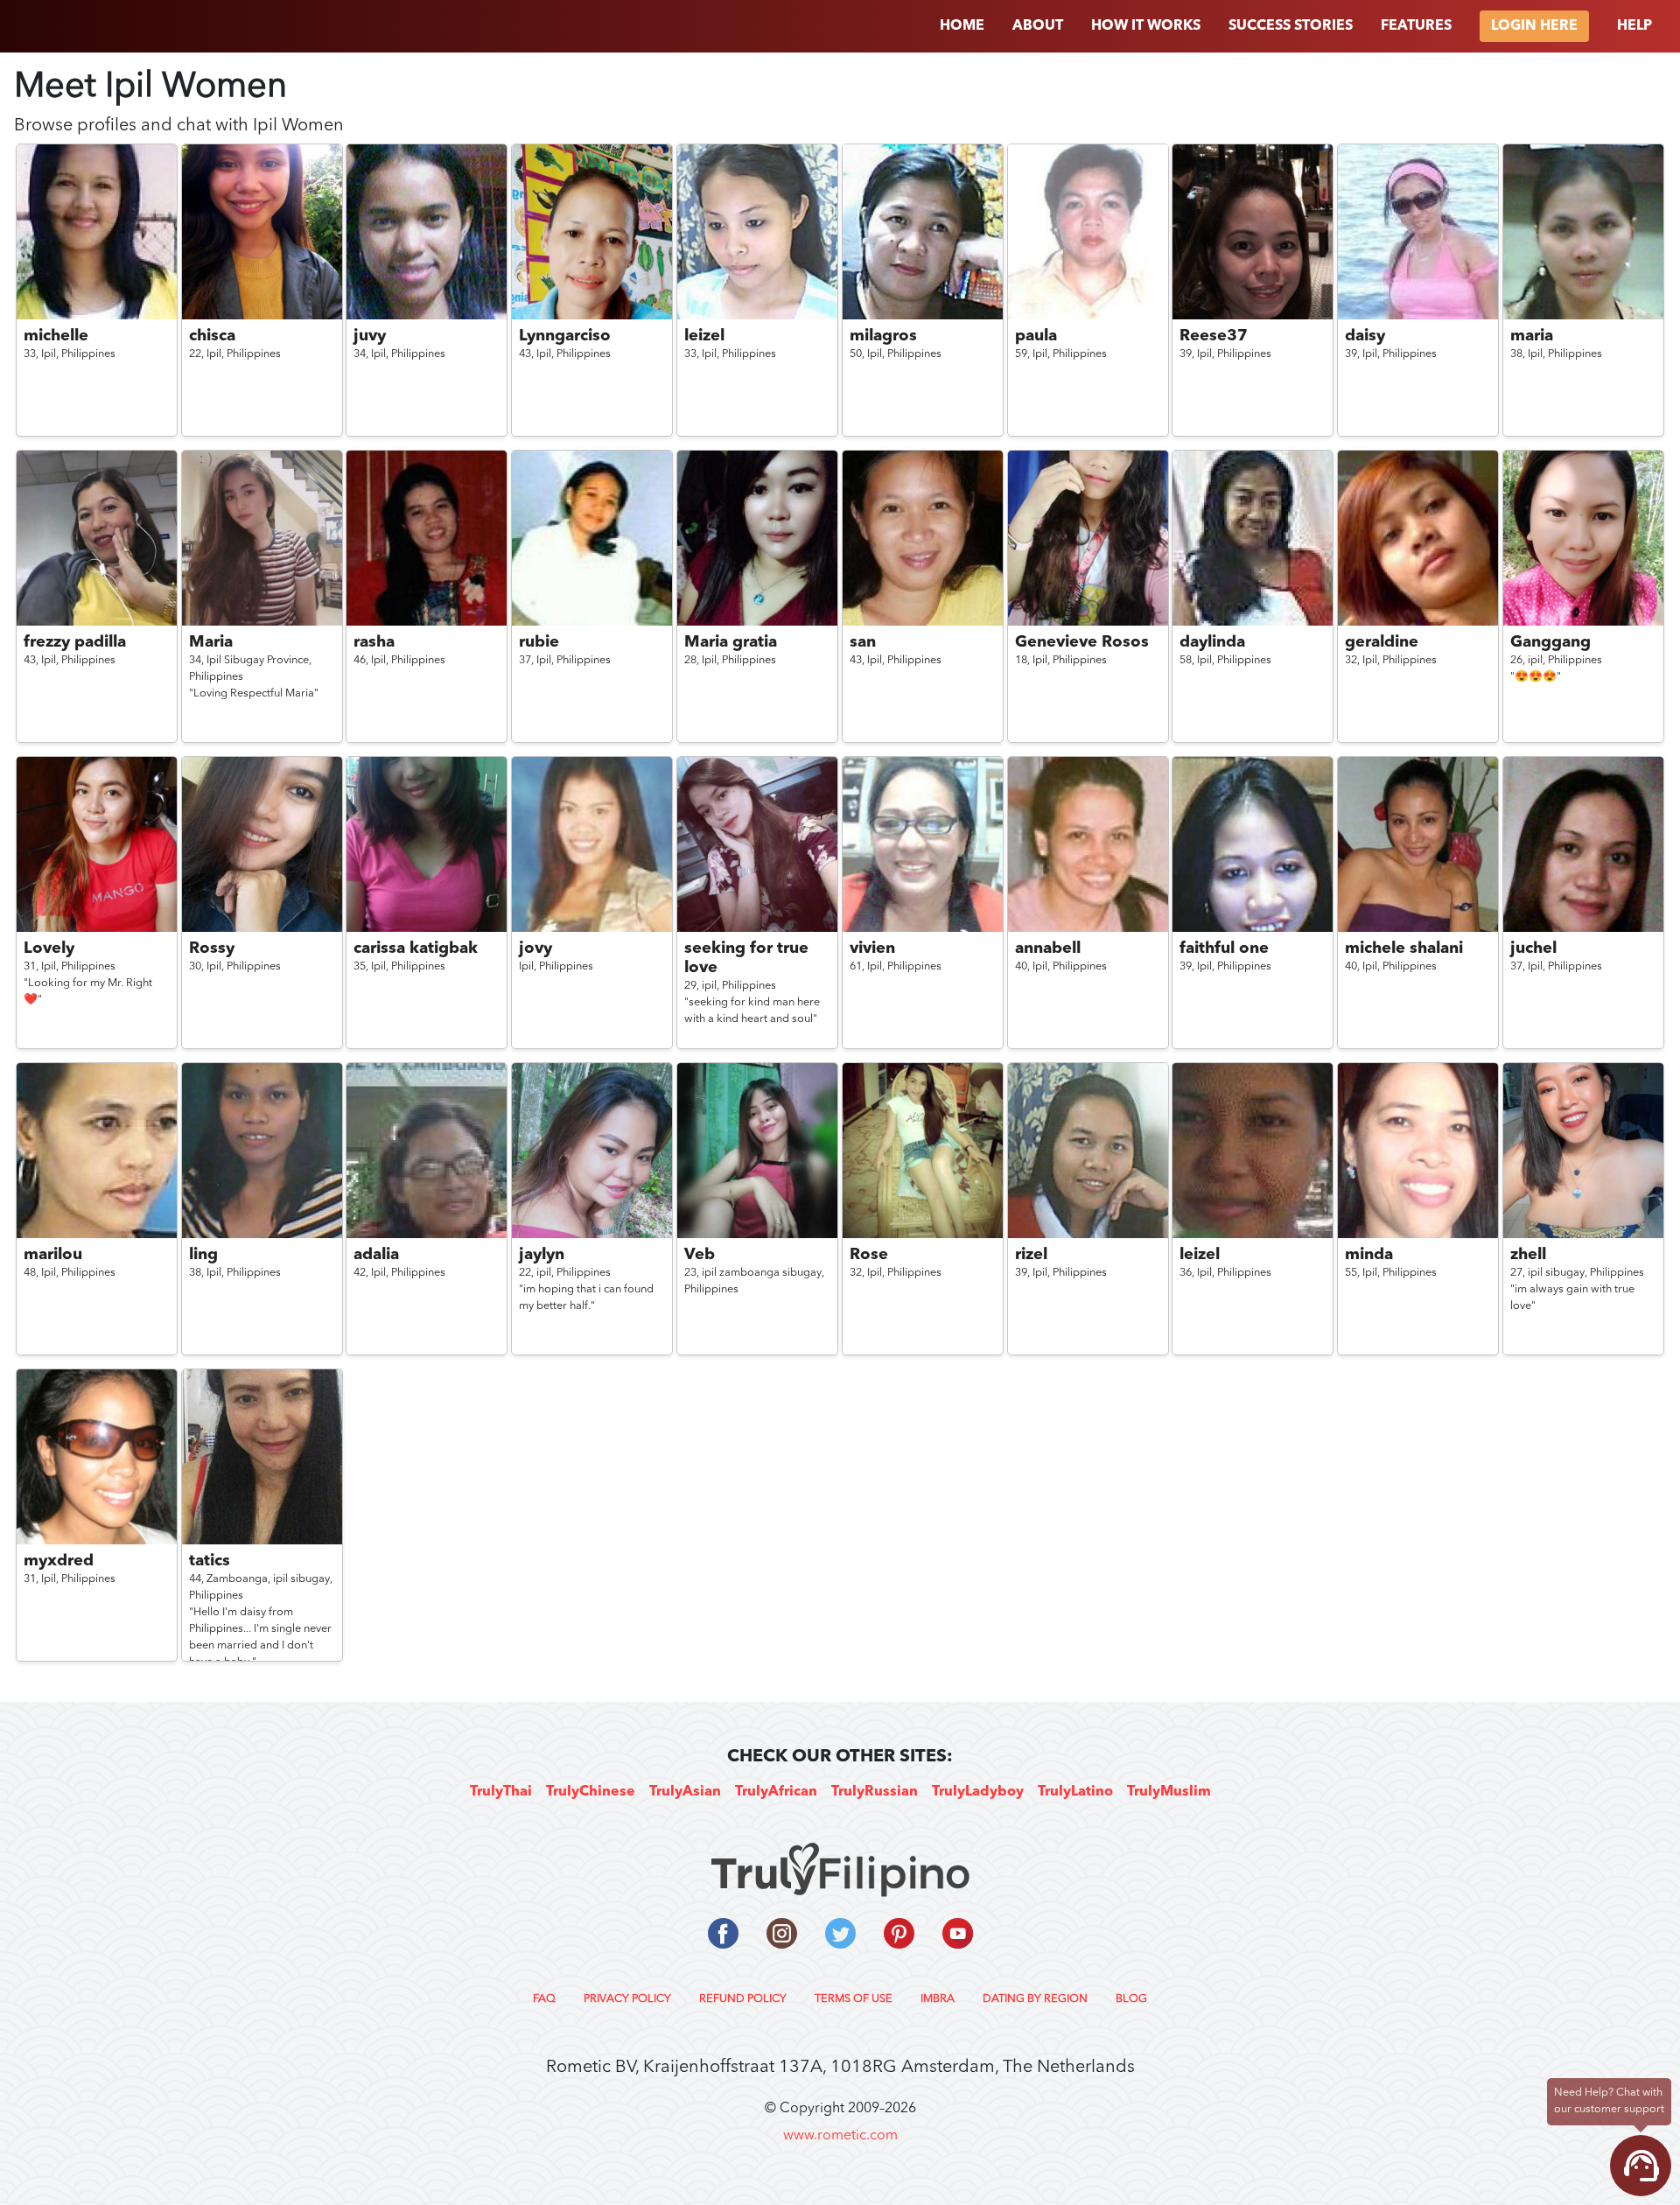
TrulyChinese (591, 1792)
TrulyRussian (875, 1792)
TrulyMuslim (1169, 1792)
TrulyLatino (1075, 1792)
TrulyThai (501, 1792)
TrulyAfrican (776, 1792)
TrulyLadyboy (978, 1792)
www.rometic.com (840, 2136)
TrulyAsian (685, 1792)
